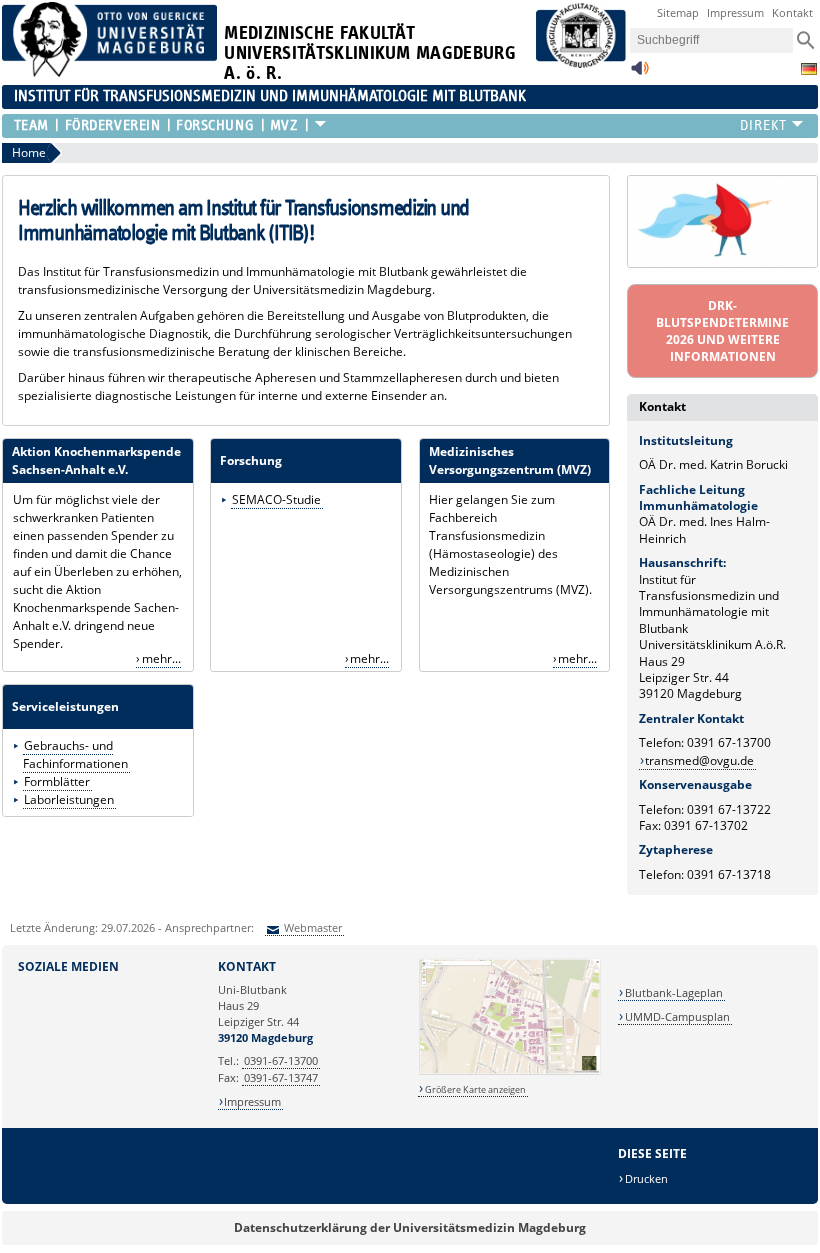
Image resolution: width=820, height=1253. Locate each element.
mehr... (161, 658)
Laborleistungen (69, 799)
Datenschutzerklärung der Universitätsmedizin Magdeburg (410, 1227)
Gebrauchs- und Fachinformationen (75, 754)
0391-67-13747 (281, 1077)
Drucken (646, 1178)
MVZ (284, 125)
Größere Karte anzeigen (475, 1089)
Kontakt (792, 12)
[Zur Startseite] (110, 72)
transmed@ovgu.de (699, 760)
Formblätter (57, 781)
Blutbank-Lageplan (674, 992)
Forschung (215, 125)
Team (31, 125)
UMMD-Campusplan (677, 1016)
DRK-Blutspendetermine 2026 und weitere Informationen (722, 331)
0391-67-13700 (281, 1060)
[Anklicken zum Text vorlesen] (640, 73)
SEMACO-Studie (276, 499)
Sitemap (678, 12)
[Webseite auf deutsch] (809, 69)
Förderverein (112, 125)
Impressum (735, 12)
